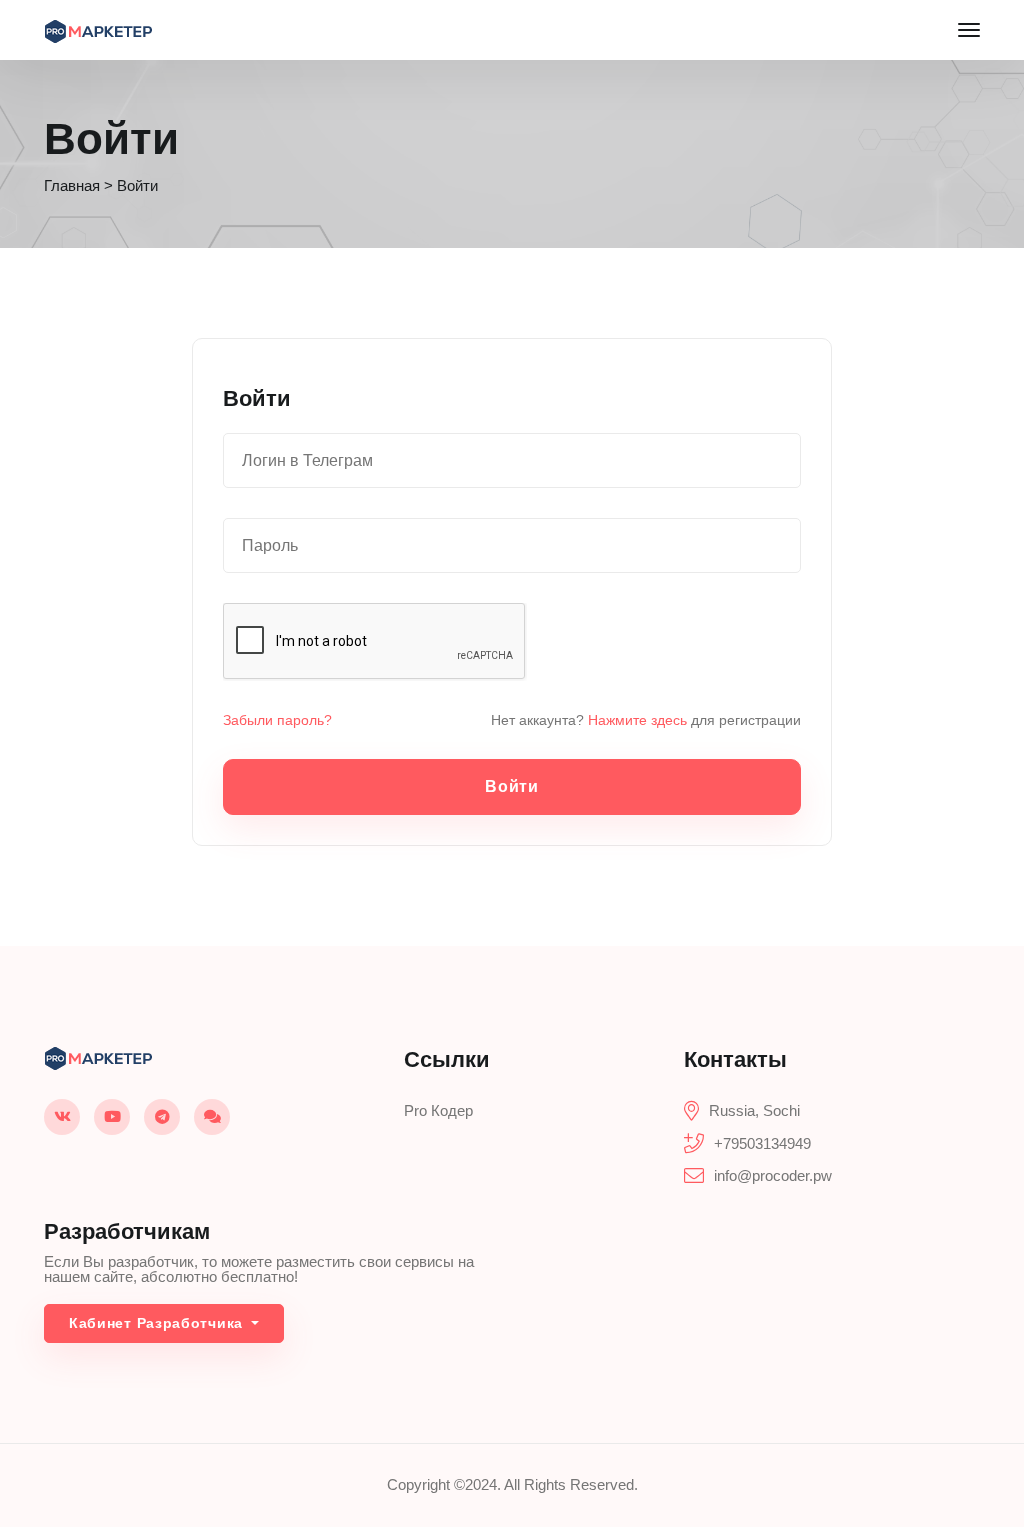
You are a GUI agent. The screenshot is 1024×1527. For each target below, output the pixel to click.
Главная (72, 185)
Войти (512, 786)
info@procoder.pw (773, 1175)
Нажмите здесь (637, 720)
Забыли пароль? (277, 720)
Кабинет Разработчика (158, 1323)
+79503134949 (762, 1143)
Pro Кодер (438, 1110)
